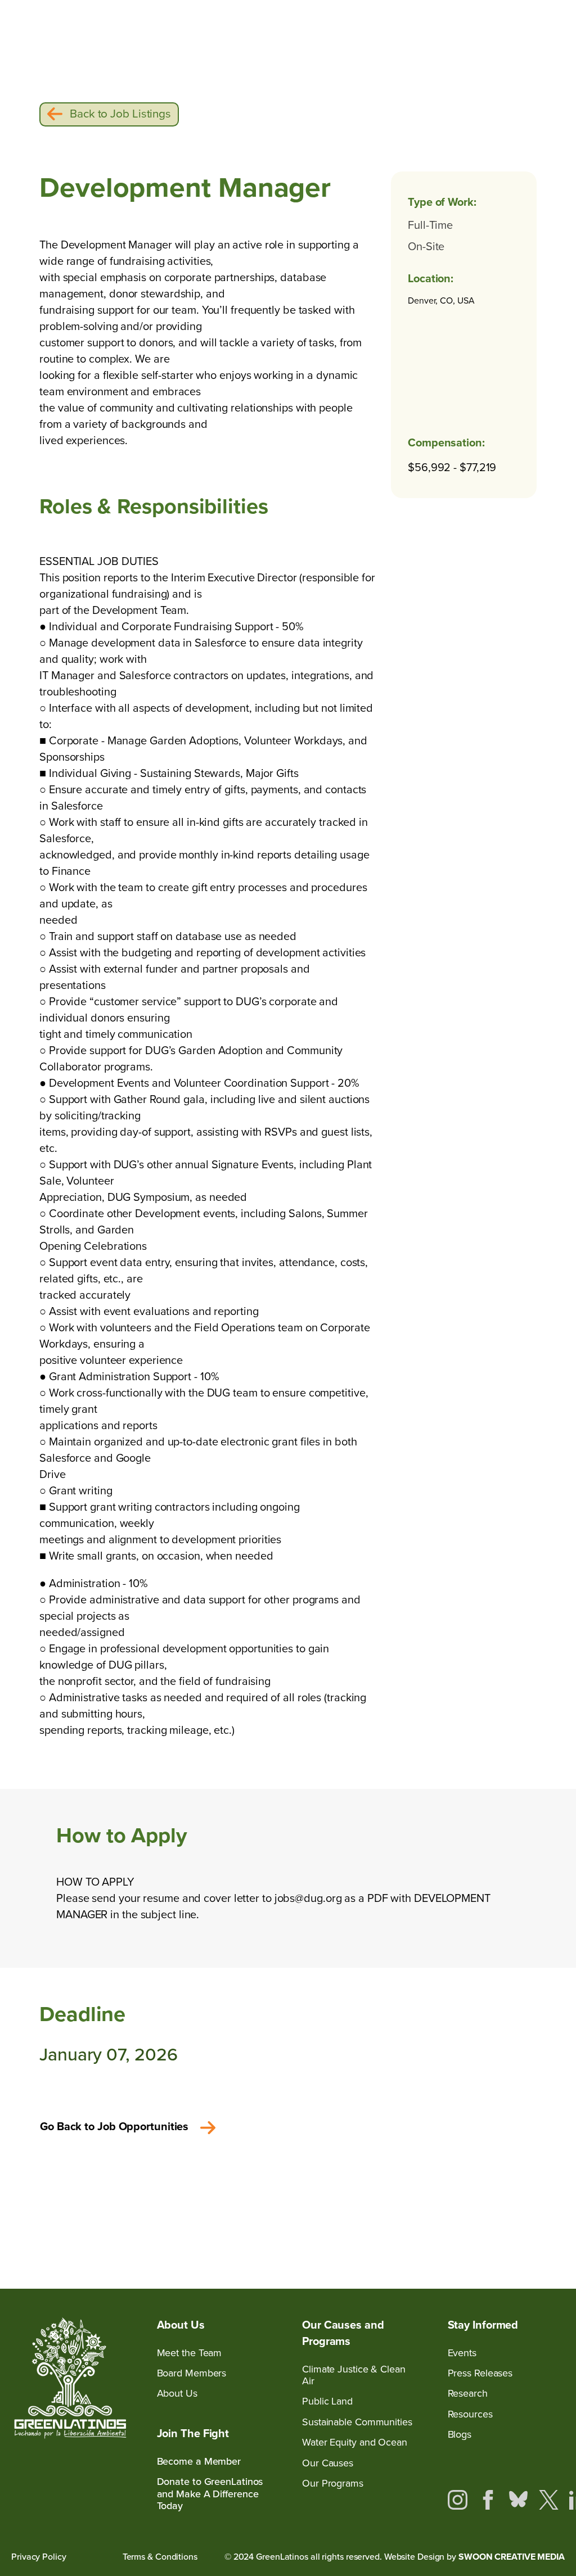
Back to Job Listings (120, 114)
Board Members (192, 2373)
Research (468, 2394)
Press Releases (480, 2373)
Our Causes (328, 2463)
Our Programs (333, 2484)
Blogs (460, 2435)
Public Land (327, 2401)
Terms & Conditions (160, 2557)
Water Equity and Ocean (355, 2442)
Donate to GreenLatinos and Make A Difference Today (210, 2494)
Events (462, 2353)
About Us (177, 2394)
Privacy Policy (39, 2557)
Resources (470, 2414)
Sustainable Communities (357, 2422)
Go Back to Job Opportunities (114, 2126)
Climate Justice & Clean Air (354, 2376)
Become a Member (199, 2462)
